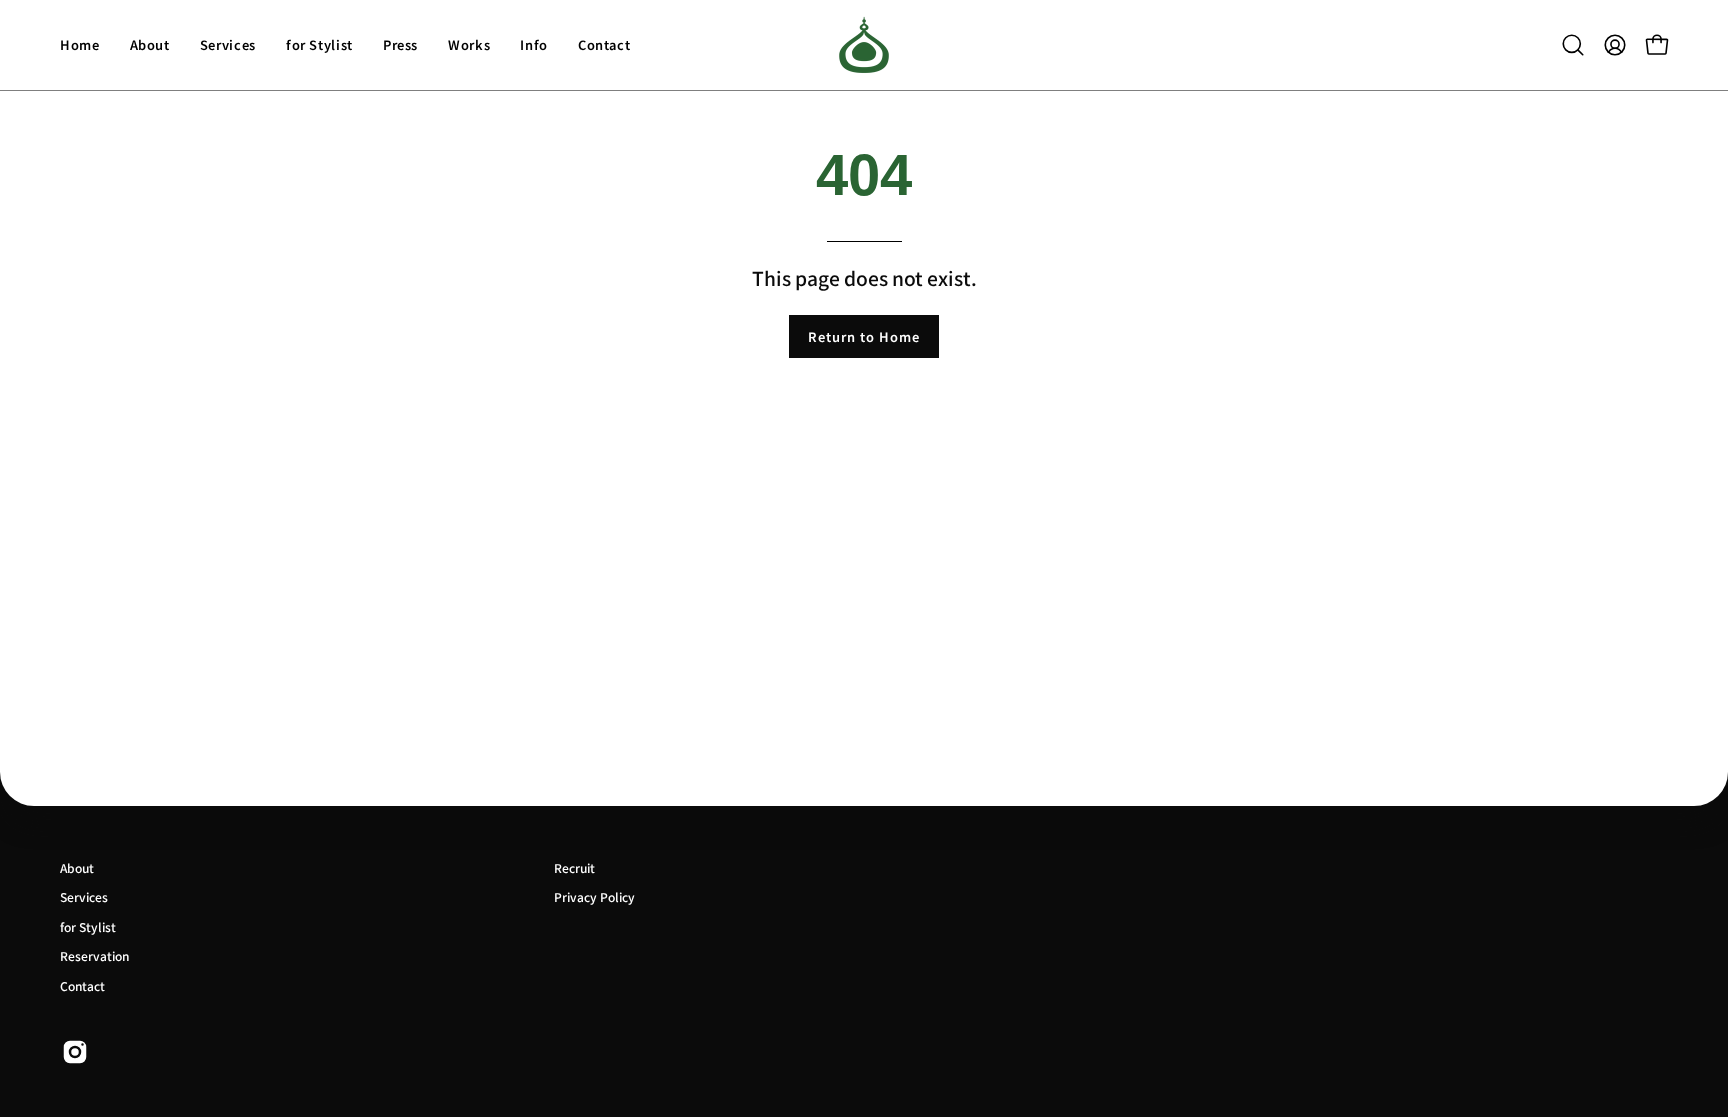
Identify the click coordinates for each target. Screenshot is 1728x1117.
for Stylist (88, 926)
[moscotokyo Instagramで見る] (75, 1052)
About (77, 867)
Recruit (574, 867)
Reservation (94, 955)
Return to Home (863, 336)
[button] (1573, 45)
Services (84, 896)
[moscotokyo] (864, 45)
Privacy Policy (594, 896)
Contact (82, 985)
